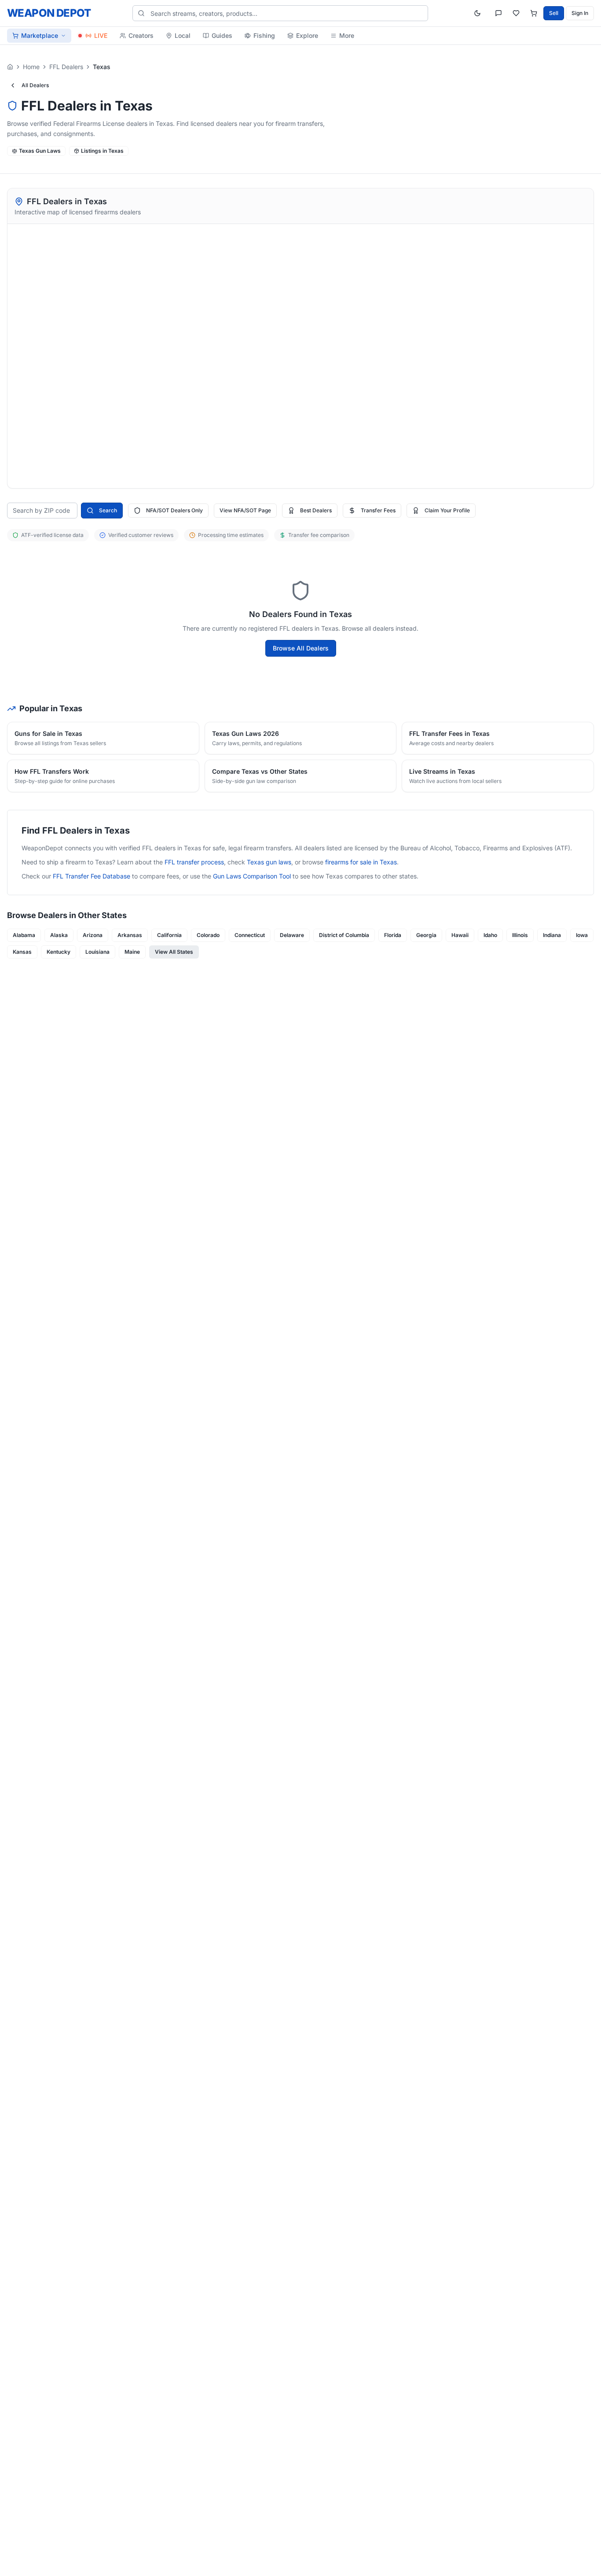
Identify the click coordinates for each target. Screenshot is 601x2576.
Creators (141, 35)
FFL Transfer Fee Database (92, 876)
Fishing (264, 35)
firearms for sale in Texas (361, 862)
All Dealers (35, 85)
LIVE (101, 35)
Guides (222, 35)
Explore (307, 35)
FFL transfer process (194, 862)
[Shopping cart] (534, 13)
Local (183, 35)
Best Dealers (316, 510)
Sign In (580, 13)
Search (108, 510)
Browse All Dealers (301, 648)
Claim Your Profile (447, 510)
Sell (554, 13)
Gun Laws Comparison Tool (252, 876)
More (347, 35)
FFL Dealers (66, 67)
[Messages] (498, 13)
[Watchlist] (516, 13)
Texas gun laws (269, 862)
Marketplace (40, 35)
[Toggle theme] (477, 13)
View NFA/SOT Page (245, 510)
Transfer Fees (378, 510)
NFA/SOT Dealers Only (174, 510)
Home (31, 67)
